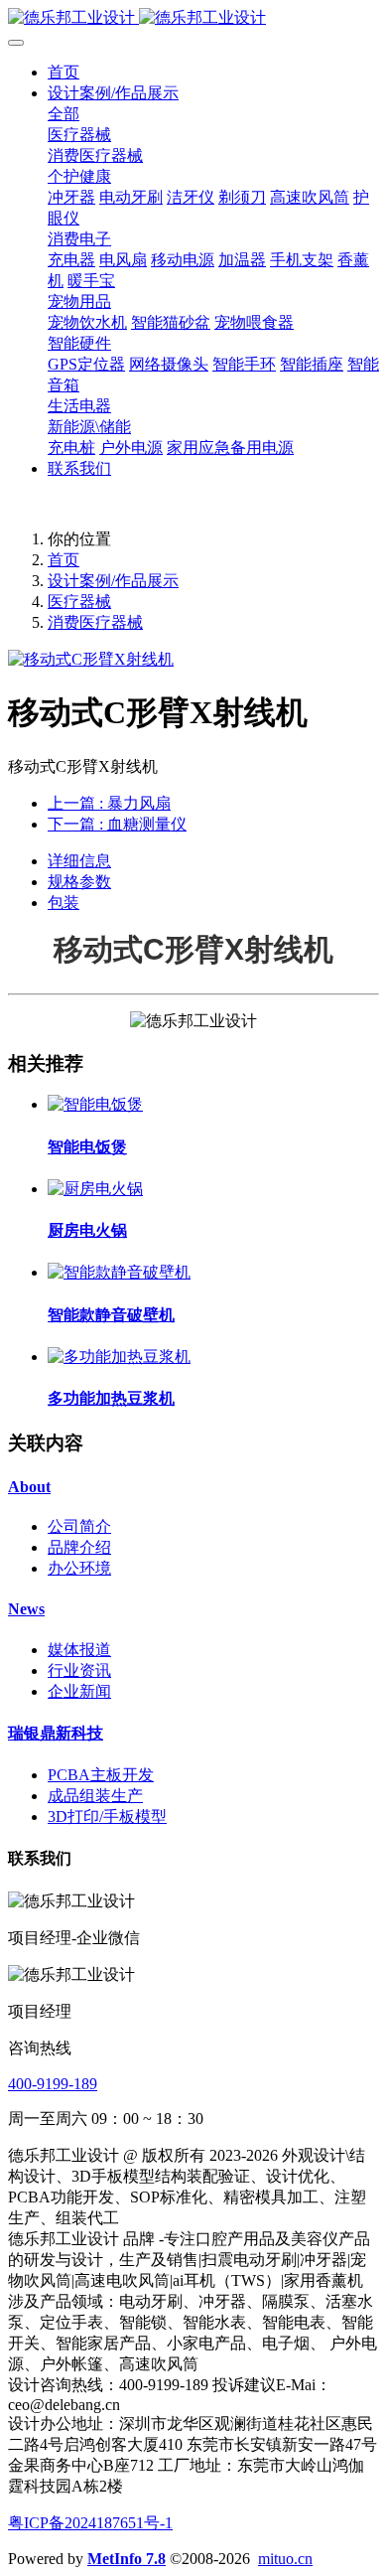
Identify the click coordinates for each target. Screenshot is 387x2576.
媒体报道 (79, 1650)
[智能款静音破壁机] (119, 1272)
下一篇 (117, 824)
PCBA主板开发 (101, 1775)
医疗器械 (79, 602)
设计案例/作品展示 (113, 581)
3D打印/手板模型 (107, 1817)
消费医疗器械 (95, 622)
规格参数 (79, 882)
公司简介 (79, 1526)
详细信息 (79, 861)
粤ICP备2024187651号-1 (90, 2523)
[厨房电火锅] (95, 1189)
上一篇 (109, 803)
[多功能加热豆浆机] (119, 1357)
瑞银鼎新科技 (56, 1733)
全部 (64, 114)
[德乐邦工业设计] (193, 18)
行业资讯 (79, 1670)
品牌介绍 (79, 1547)
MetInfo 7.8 (127, 2559)
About (29, 1487)
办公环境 (79, 1568)
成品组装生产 (95, 1796)
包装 (64, 903)
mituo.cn (285, 2559)
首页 (64, 72)
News (26, 1609)
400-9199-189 (53, 2084)
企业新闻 (79, 1691)
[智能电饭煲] (95, 1104)
